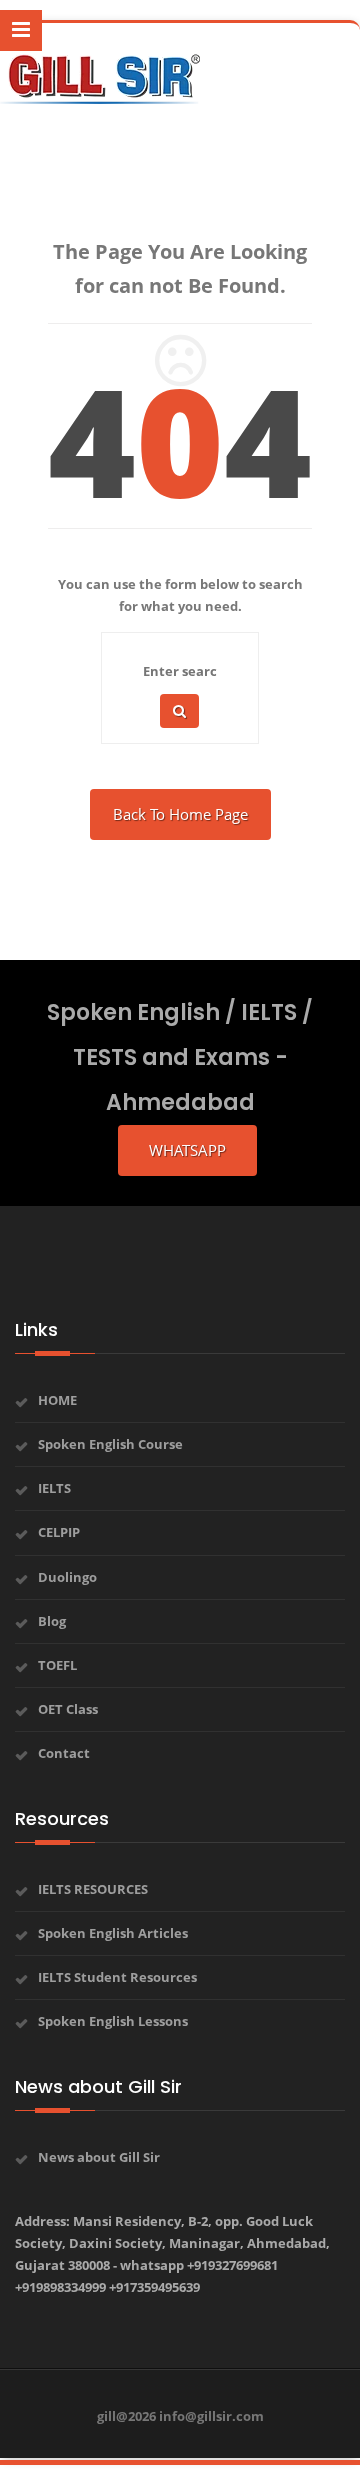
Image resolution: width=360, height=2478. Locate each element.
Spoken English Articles (113, 1933)
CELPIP (59, 1532)
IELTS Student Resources (117, 1977)
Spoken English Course (110, 1444)
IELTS (54, 1488)
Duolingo (67, 1577)
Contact (64, 1753)
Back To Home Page (180, 814)
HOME (57, 1400)
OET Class (68, 1709)
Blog (52, 1621)
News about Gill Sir (99, 2157)
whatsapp (187, 1150)
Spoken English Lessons (113, 2021)
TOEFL (57, 1665)
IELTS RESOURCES (93, 1889)
